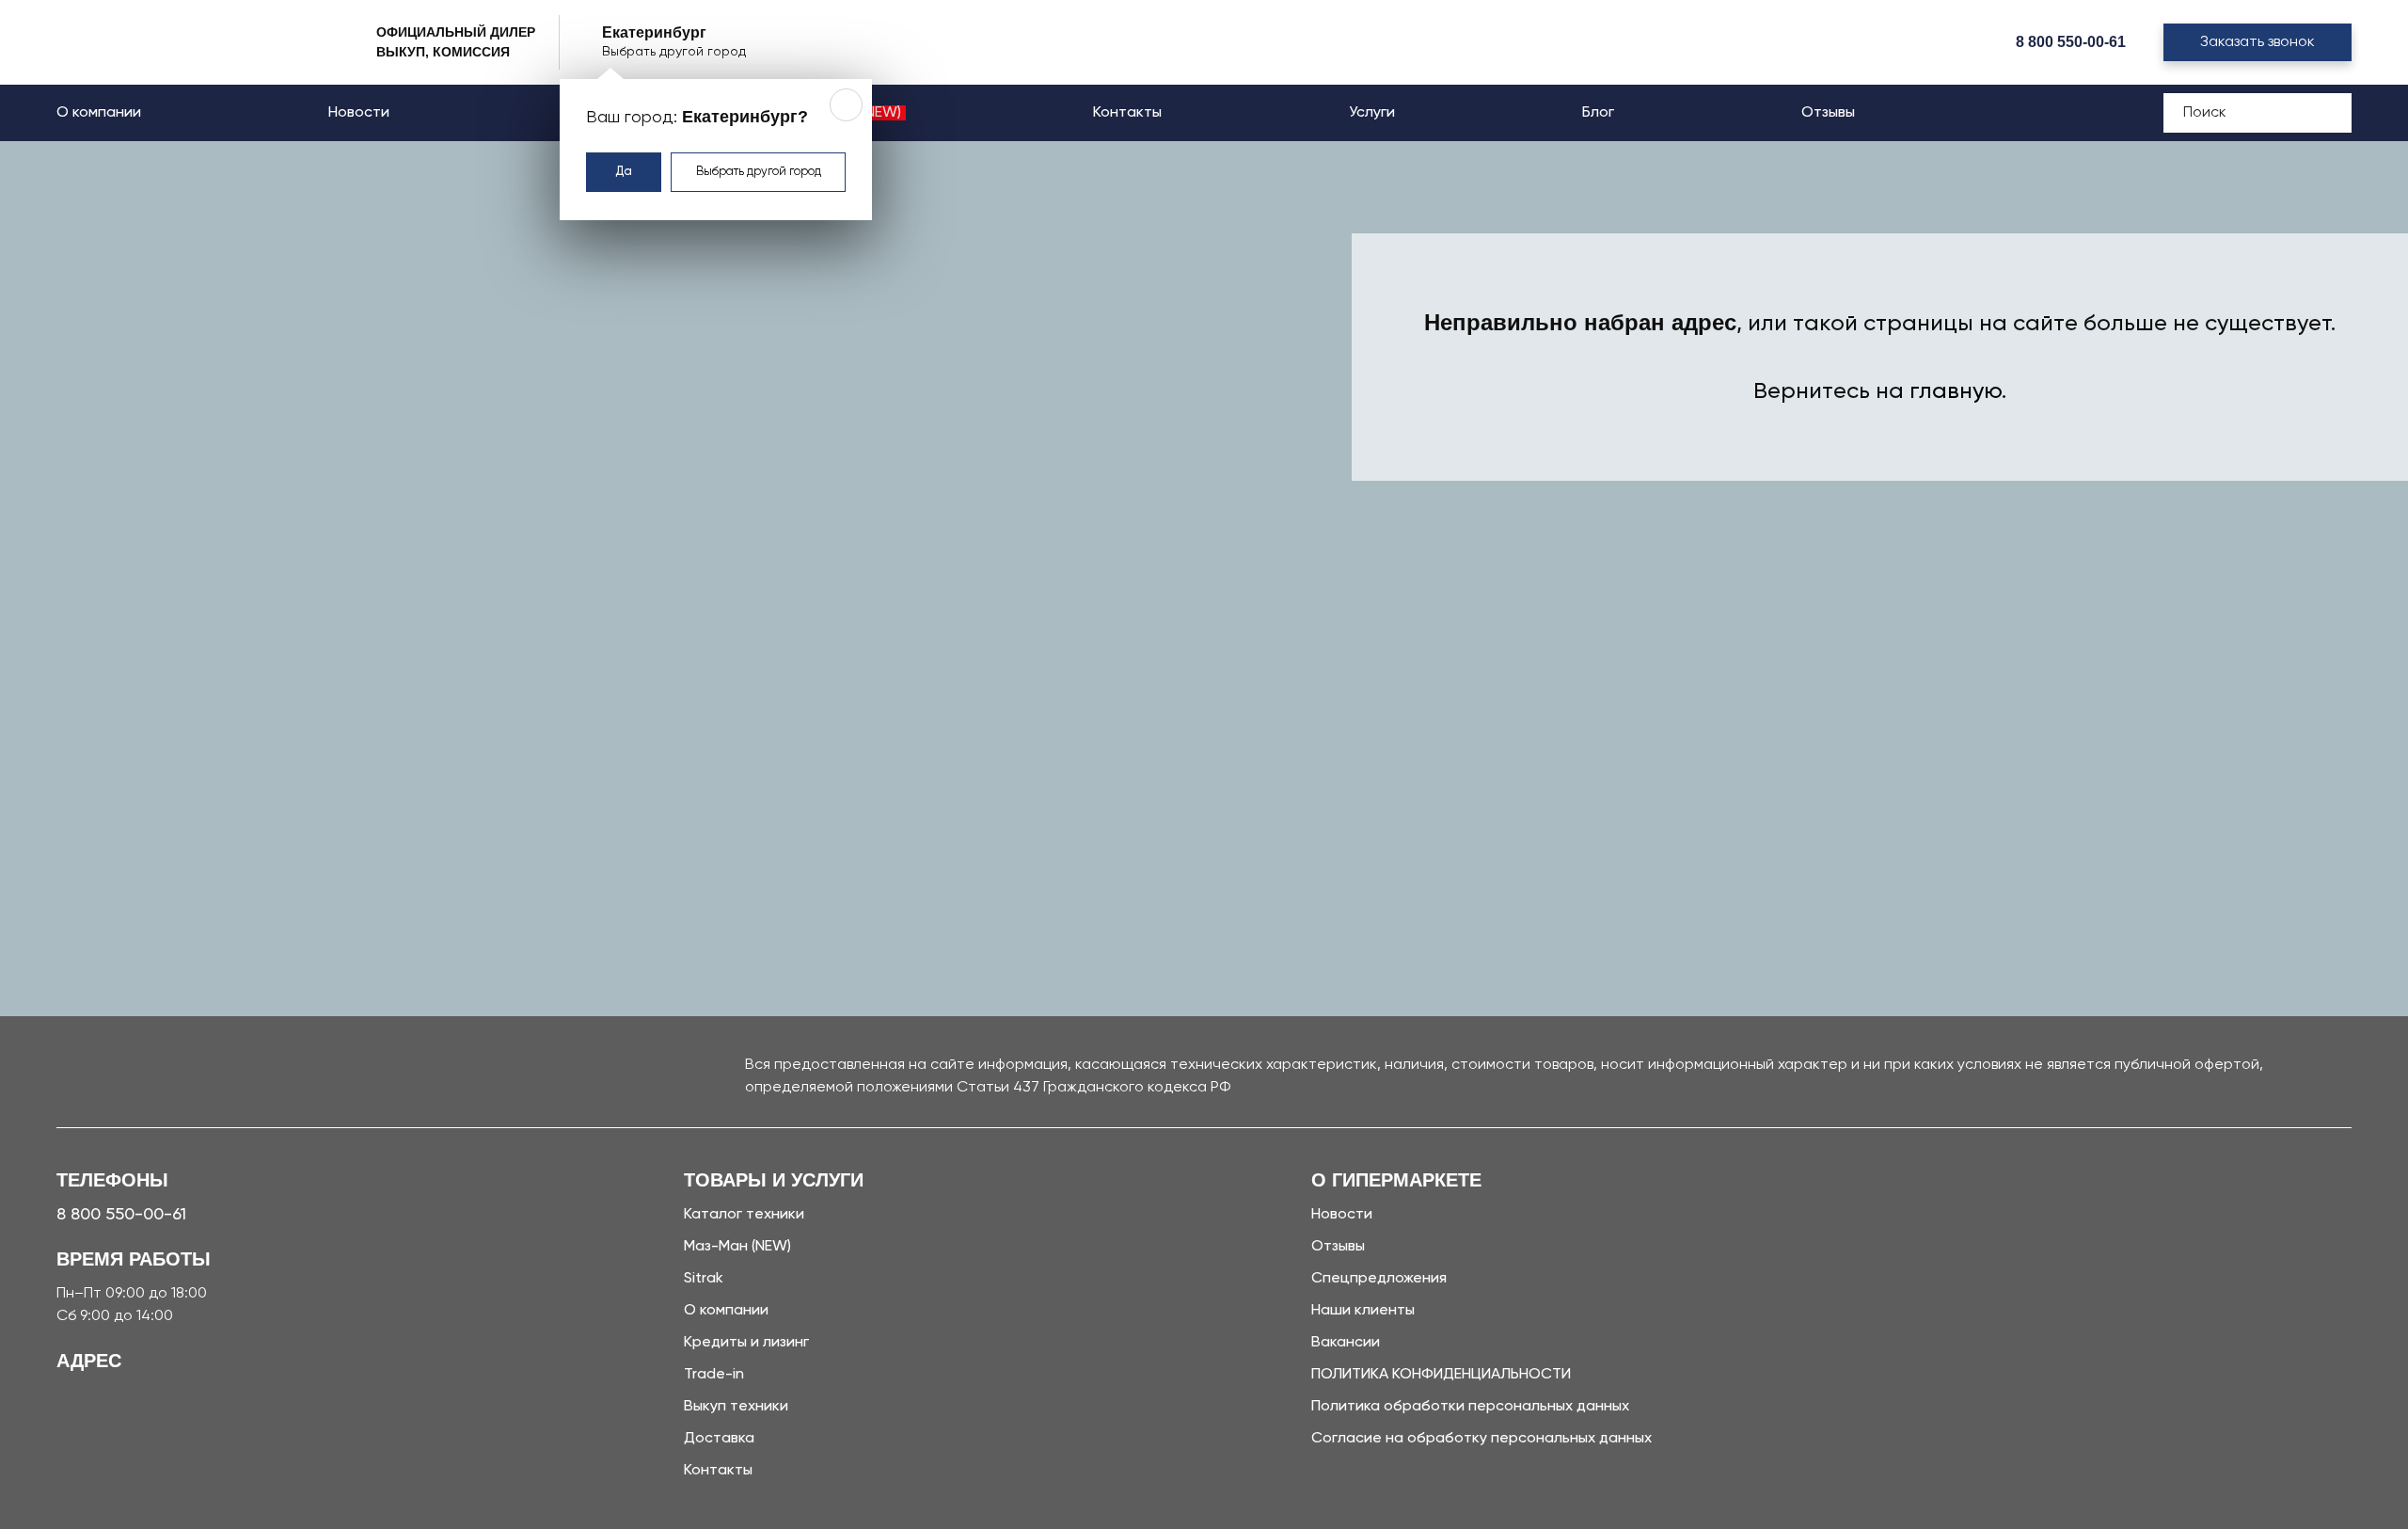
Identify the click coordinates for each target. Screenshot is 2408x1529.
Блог (1598, 113)
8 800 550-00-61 (2071, 42)
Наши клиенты (1363, 1311)
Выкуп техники (736, 1407)
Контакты (1127, 113)
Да (624, 172)
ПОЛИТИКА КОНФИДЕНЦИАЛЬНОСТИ (1441, 1375)
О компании (99, 113)
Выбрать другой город (759, 172)
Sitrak (704, 1279)
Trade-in (714, 1375)
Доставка (719, 1439)
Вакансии (1346, 1343)
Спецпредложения (1379, 1279)
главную (1956, 391)
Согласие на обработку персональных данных (1481, 1439)
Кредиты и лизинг (746, 1343)
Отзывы (1828, 113)
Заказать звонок (2257, 42)
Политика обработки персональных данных (1470, 1407)
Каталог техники (744, 1215)
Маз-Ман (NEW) (737, 1247)
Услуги (1372, 113)
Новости (359, 113)
